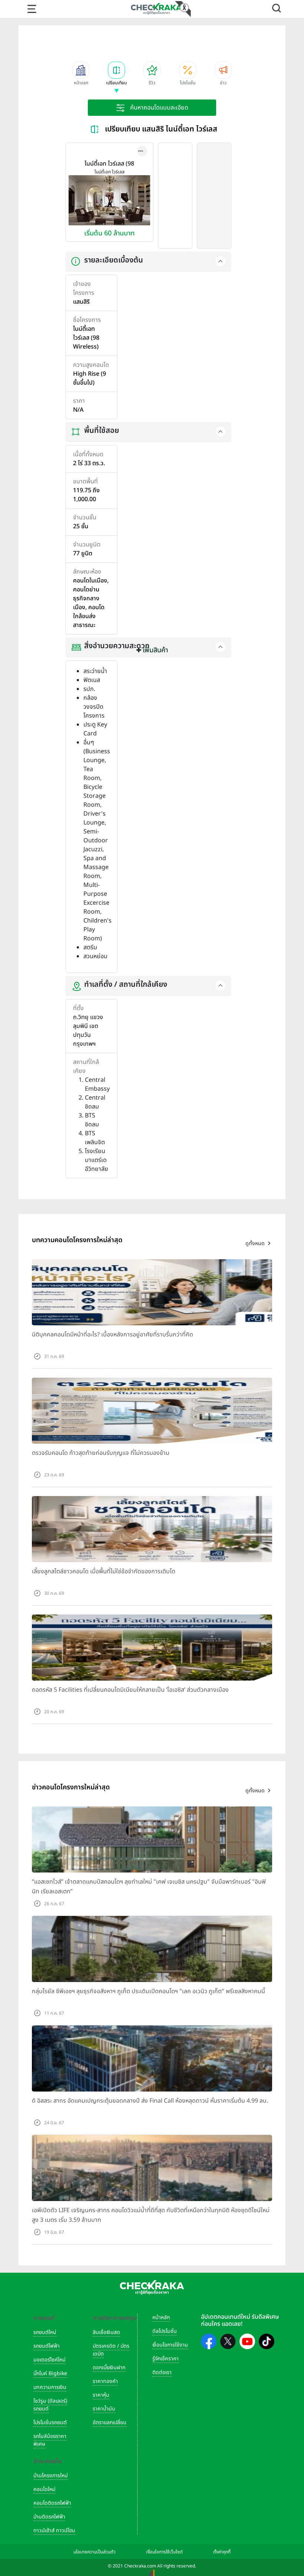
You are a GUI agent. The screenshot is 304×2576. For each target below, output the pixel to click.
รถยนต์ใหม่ (45, 2332)
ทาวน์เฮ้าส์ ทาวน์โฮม (54, 2531)
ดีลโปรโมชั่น (165, 2331)
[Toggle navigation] (32, 9)
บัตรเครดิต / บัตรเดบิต (111, 2350)
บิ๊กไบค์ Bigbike (50, 2373)
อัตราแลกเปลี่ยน (110, 2422)
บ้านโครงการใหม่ (51, 2476)
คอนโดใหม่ (44, 2489)
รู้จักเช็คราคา (166, 2359)
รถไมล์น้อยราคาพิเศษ (50, 2440)
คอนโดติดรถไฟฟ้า (52, 2503)
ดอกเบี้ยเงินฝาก (109, 2368)
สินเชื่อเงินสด (106, 2332)
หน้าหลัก (161, 2317)
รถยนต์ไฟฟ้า (47, 2346)
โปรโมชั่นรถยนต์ (50, 2422)
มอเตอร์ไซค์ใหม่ (49, 2360)
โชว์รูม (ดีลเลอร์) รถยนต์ (50, 2405)
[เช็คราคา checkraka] (156, 9)
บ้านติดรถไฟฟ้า (49, 2517)
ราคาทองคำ (105, 2381)
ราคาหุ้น (101, 2395)
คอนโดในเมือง (90, 581)
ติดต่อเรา (162, 2372)
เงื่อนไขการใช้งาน (170, 2345)
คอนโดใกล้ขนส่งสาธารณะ (89, 616)
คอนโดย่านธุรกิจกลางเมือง (86, 598)
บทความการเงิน (50, 2387)
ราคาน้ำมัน (104, 2409)
